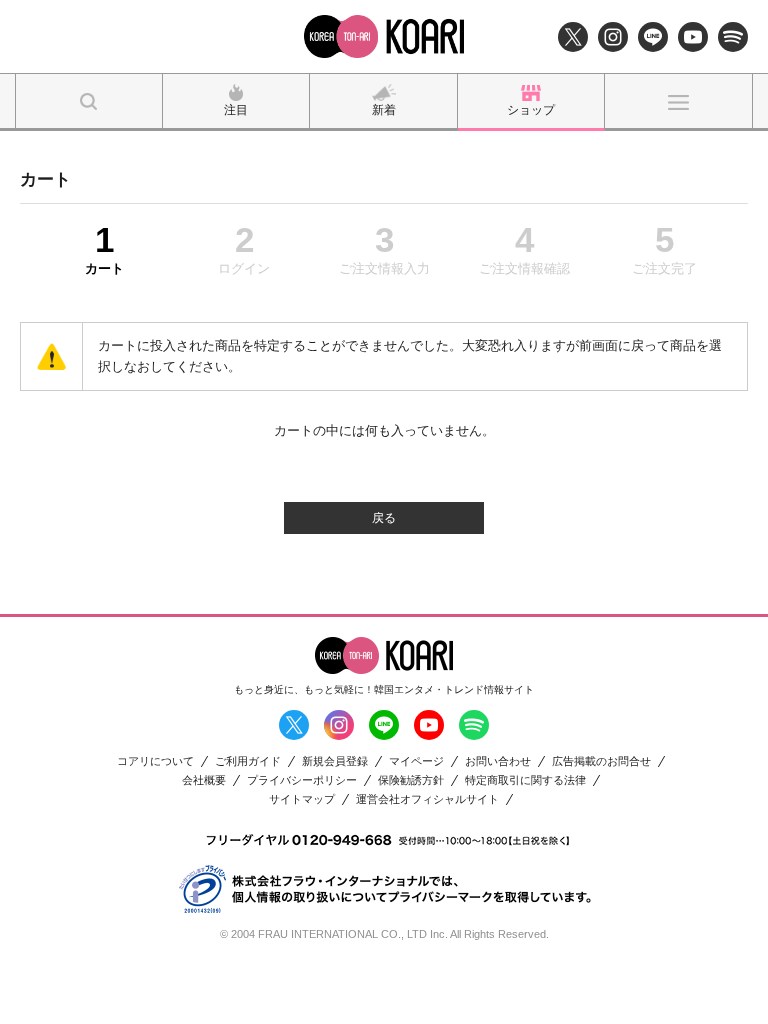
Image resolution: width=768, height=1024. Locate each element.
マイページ (416, 761)
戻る (384, 518)
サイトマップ (302, 799)
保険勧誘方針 (411, 780)
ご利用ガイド (248, 761)
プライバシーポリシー (302, 780)
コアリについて (155, 761)
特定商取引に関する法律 (525, 780)
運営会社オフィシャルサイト (427, 799)
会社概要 (204, 780)
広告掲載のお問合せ (601, 761)
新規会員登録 (335, 761)
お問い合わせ (498, 761)
